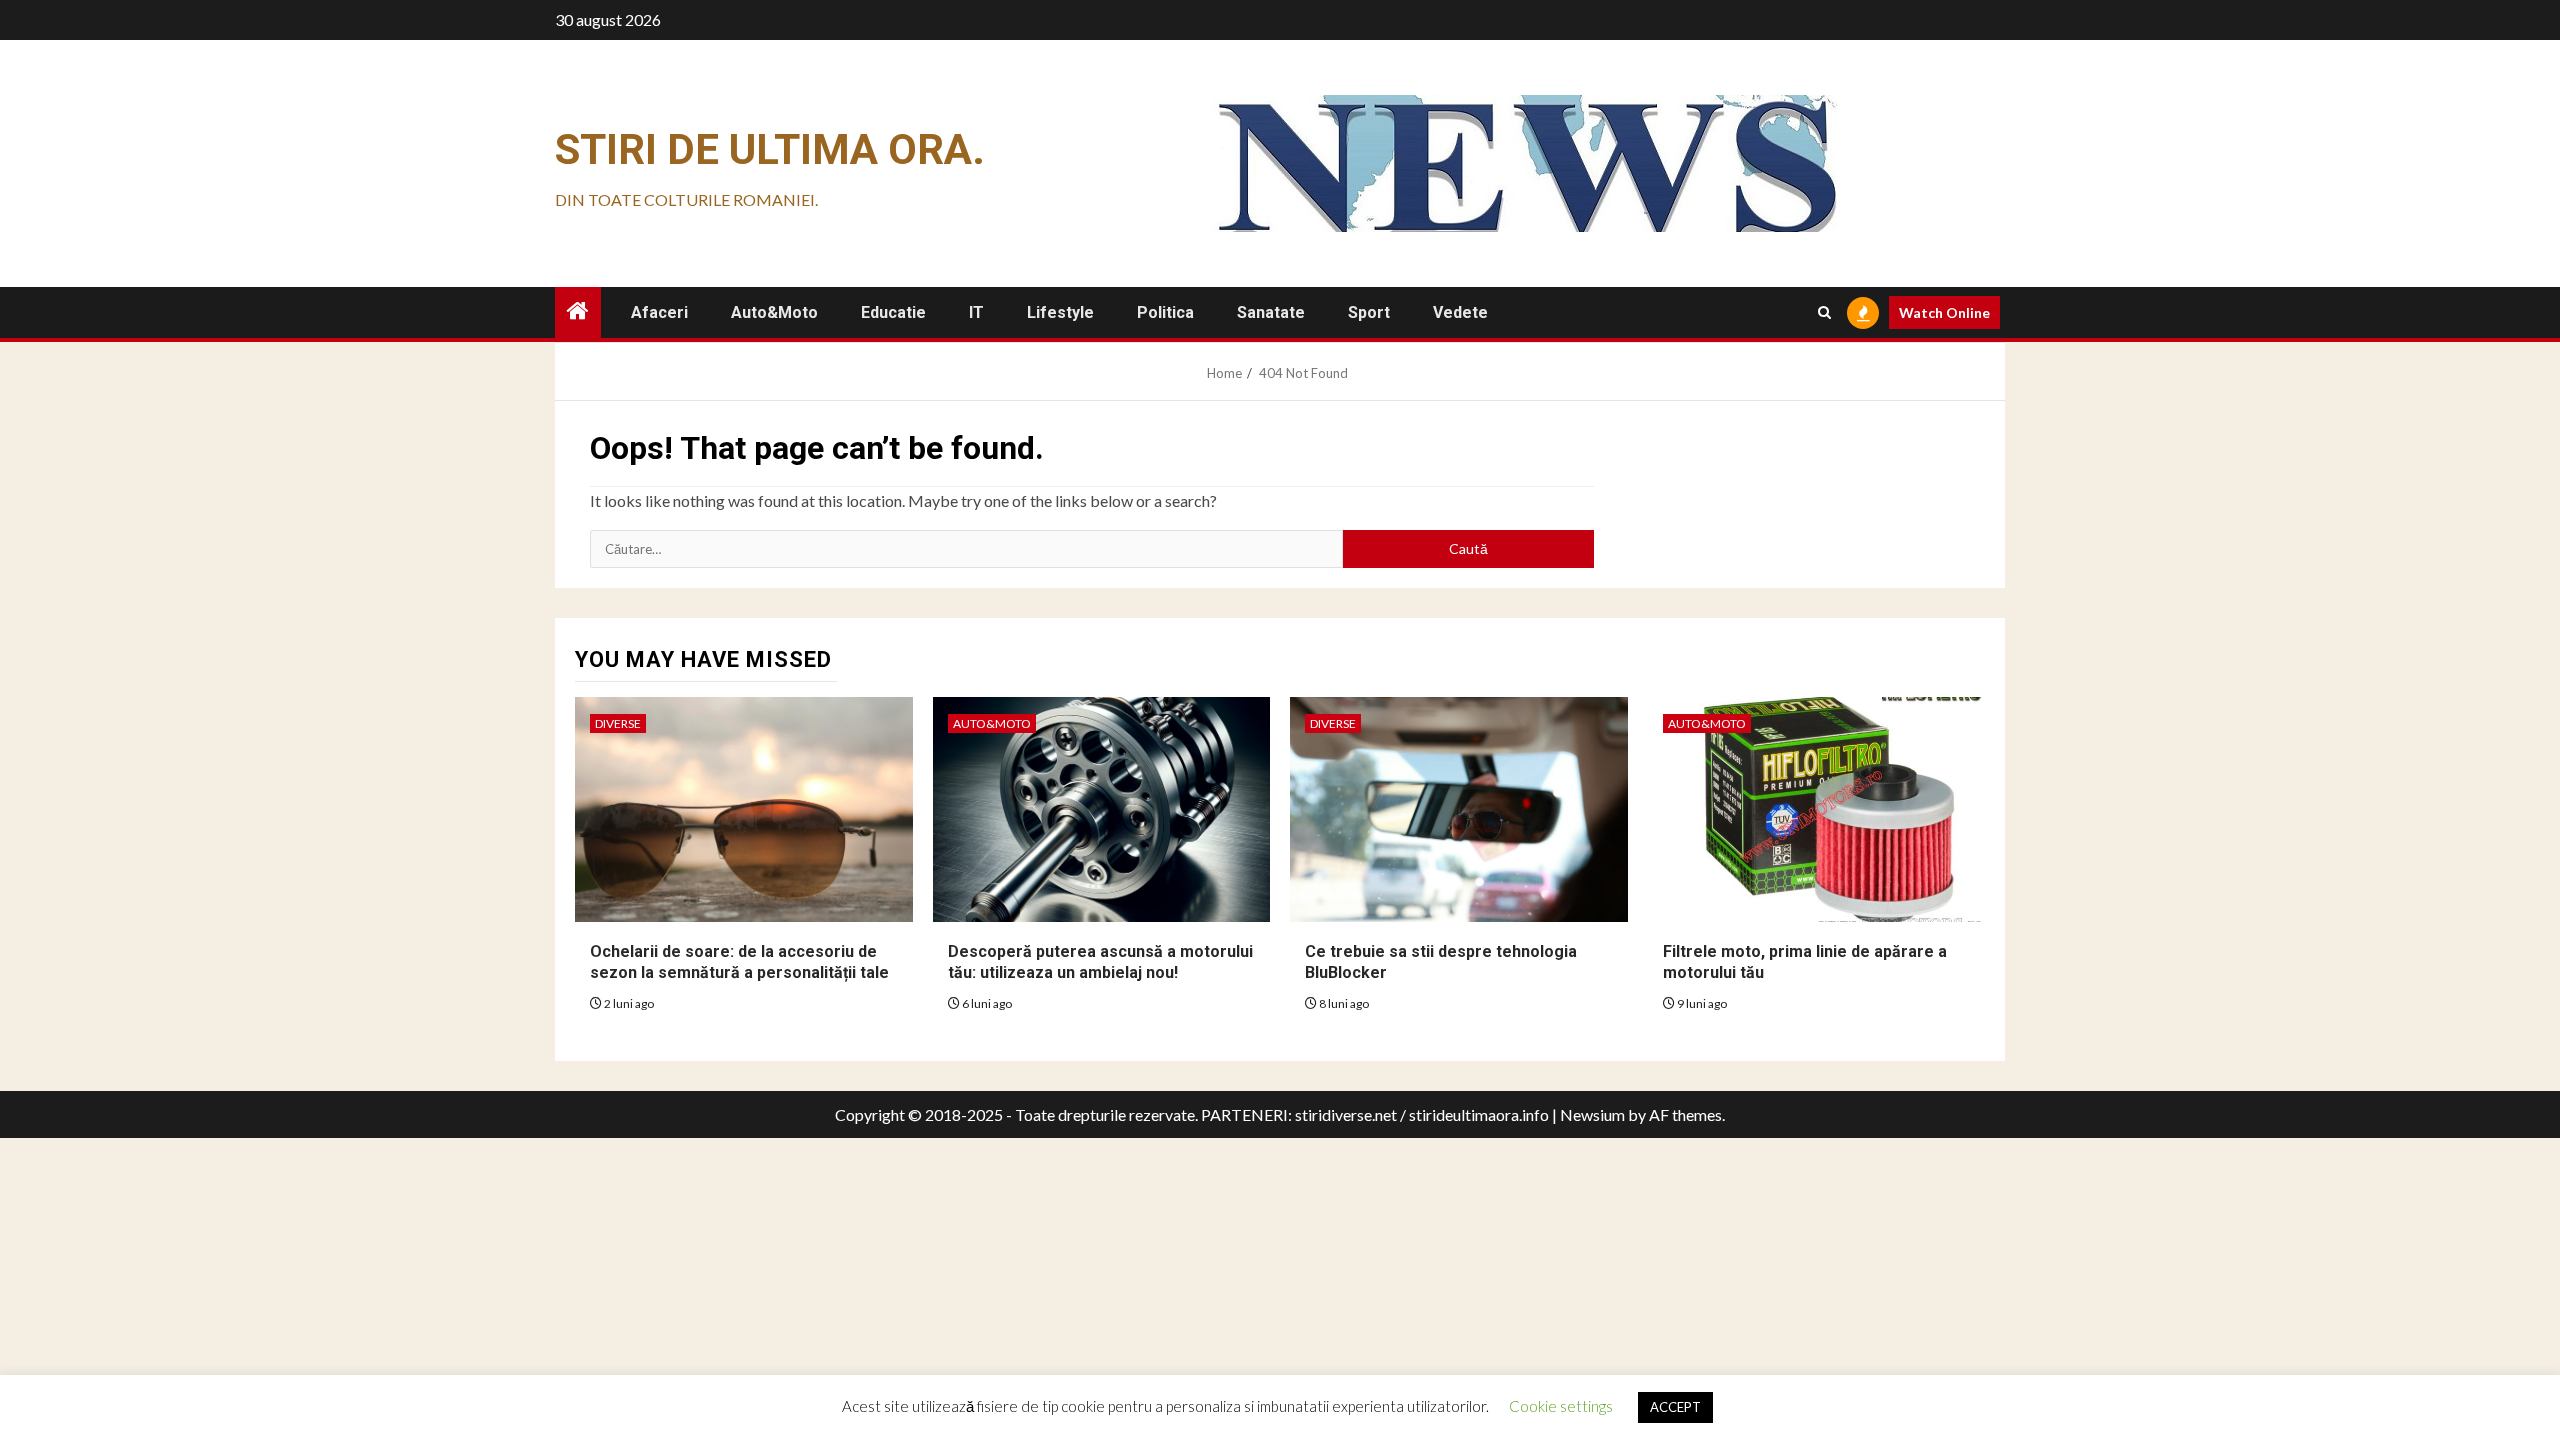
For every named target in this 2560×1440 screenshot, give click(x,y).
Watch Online (1944, 312)
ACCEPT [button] (1675, 1407)
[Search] (1824, 312)
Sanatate (1271, 312)
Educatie (893, 312)
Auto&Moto (774, 312)
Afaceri (659, 312)
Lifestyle (1060, 312)
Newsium (1592, 1114)
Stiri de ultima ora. (770, 149)
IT (976, 312)
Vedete (1460, 312)
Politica (1165, 312)
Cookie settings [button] (1561, 1406)
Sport (1369, 312)
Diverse (618, 723)
